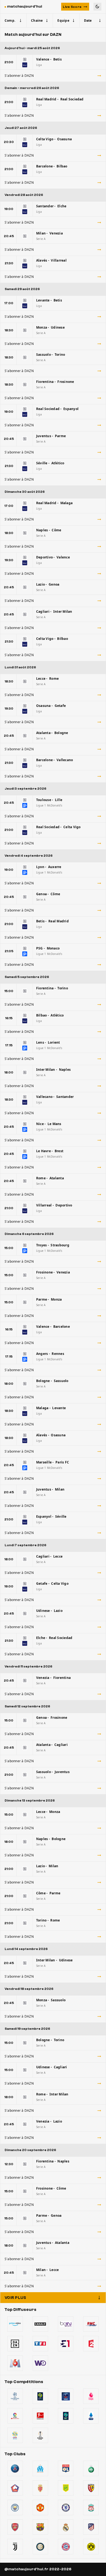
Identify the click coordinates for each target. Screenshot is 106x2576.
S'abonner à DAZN (19, 76)
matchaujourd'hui (25, 7)
